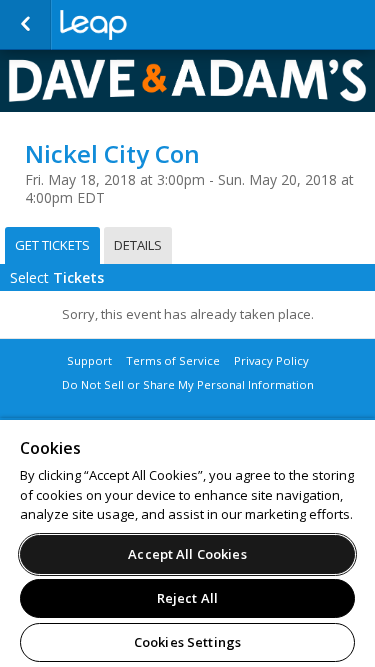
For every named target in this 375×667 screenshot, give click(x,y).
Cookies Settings (187, 642)
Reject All (187, 598)
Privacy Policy (271, 360)
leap (160, 25)
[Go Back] (25, 25)
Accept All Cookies (187, 554)
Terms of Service (173, 360)
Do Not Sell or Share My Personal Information (188, 384)
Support (89, 360)
